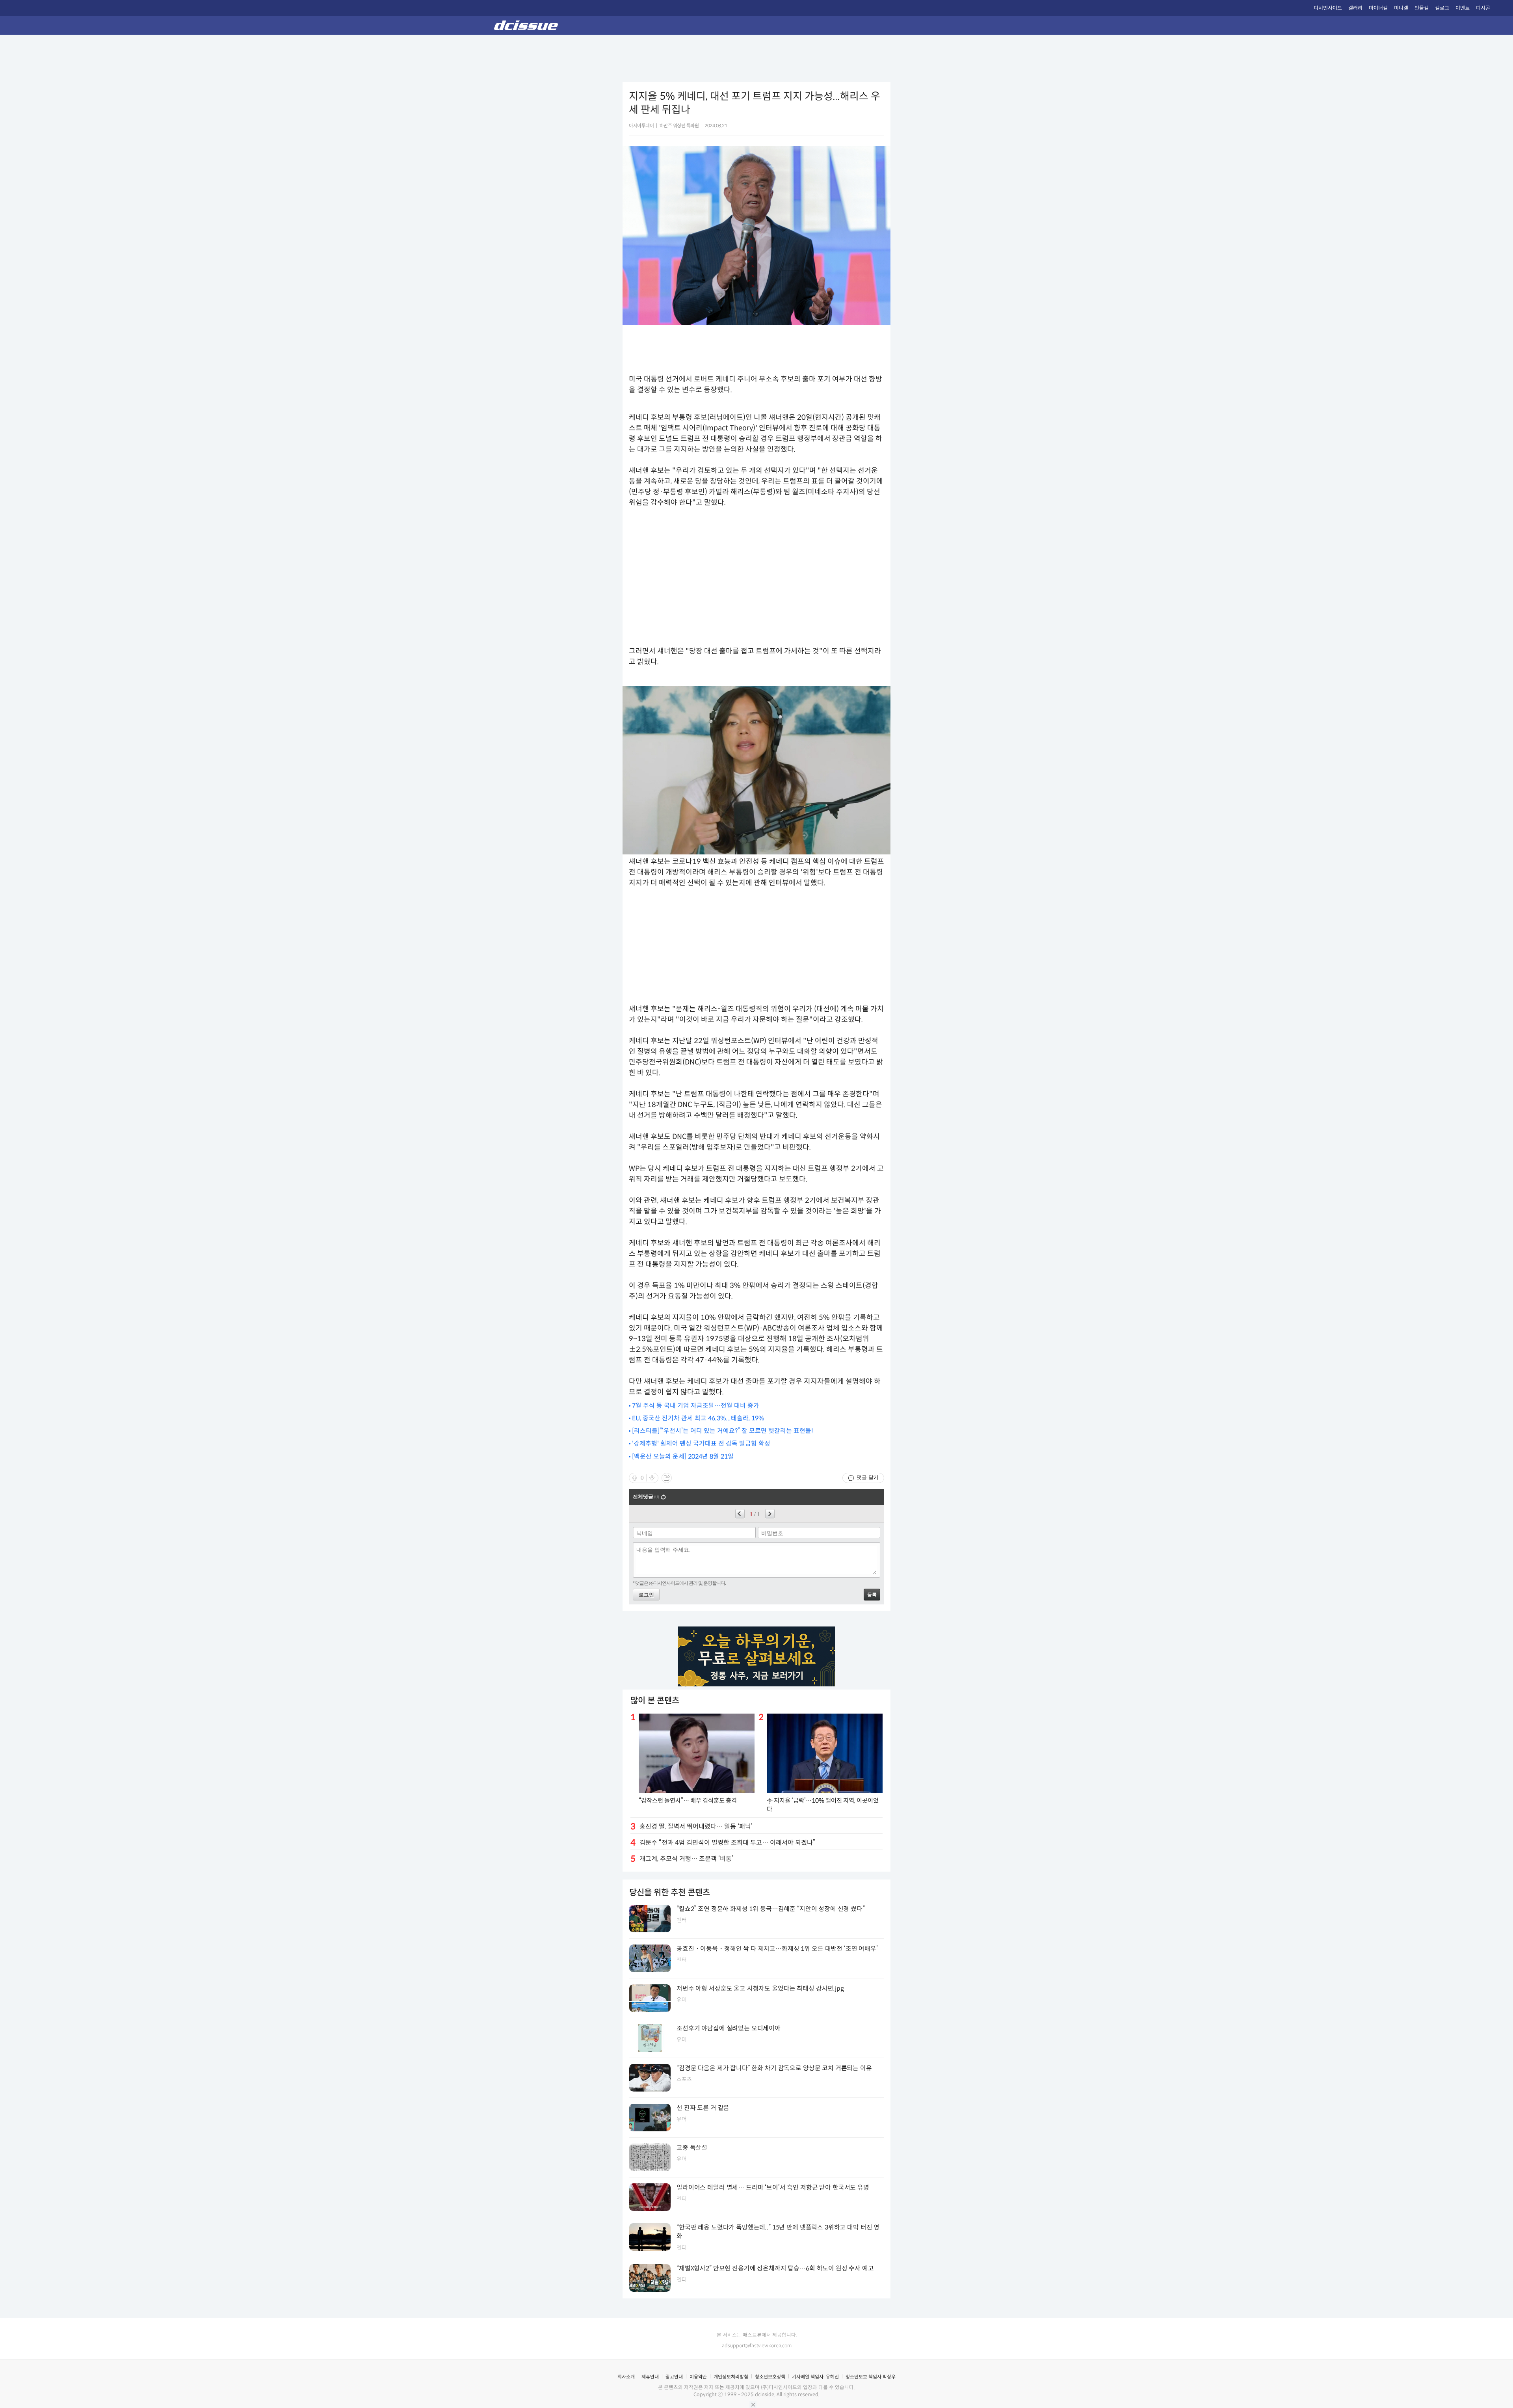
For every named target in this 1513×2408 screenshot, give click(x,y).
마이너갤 (1378, 8)
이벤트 (1463, 8)
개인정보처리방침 (731, 2377)
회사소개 (626, 2377)
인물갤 (1422, 8)
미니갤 (1401, 8)
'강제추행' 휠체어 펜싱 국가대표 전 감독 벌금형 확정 (701, 1443)
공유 (667, 1478)
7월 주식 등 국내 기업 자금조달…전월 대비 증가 (696, 1406)
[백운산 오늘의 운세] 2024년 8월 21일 (683, 1456)
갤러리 (1355, 8)
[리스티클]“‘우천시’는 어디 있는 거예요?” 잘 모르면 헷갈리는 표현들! (723, 1431)
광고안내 (674, 2377)
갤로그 (1442, 8)
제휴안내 (650, 2377)
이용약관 (698, 2377)
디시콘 (1483, 8)
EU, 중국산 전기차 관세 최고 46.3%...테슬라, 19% (698, 1418)
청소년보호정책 (770, 2377)
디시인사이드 (1328, 8)
